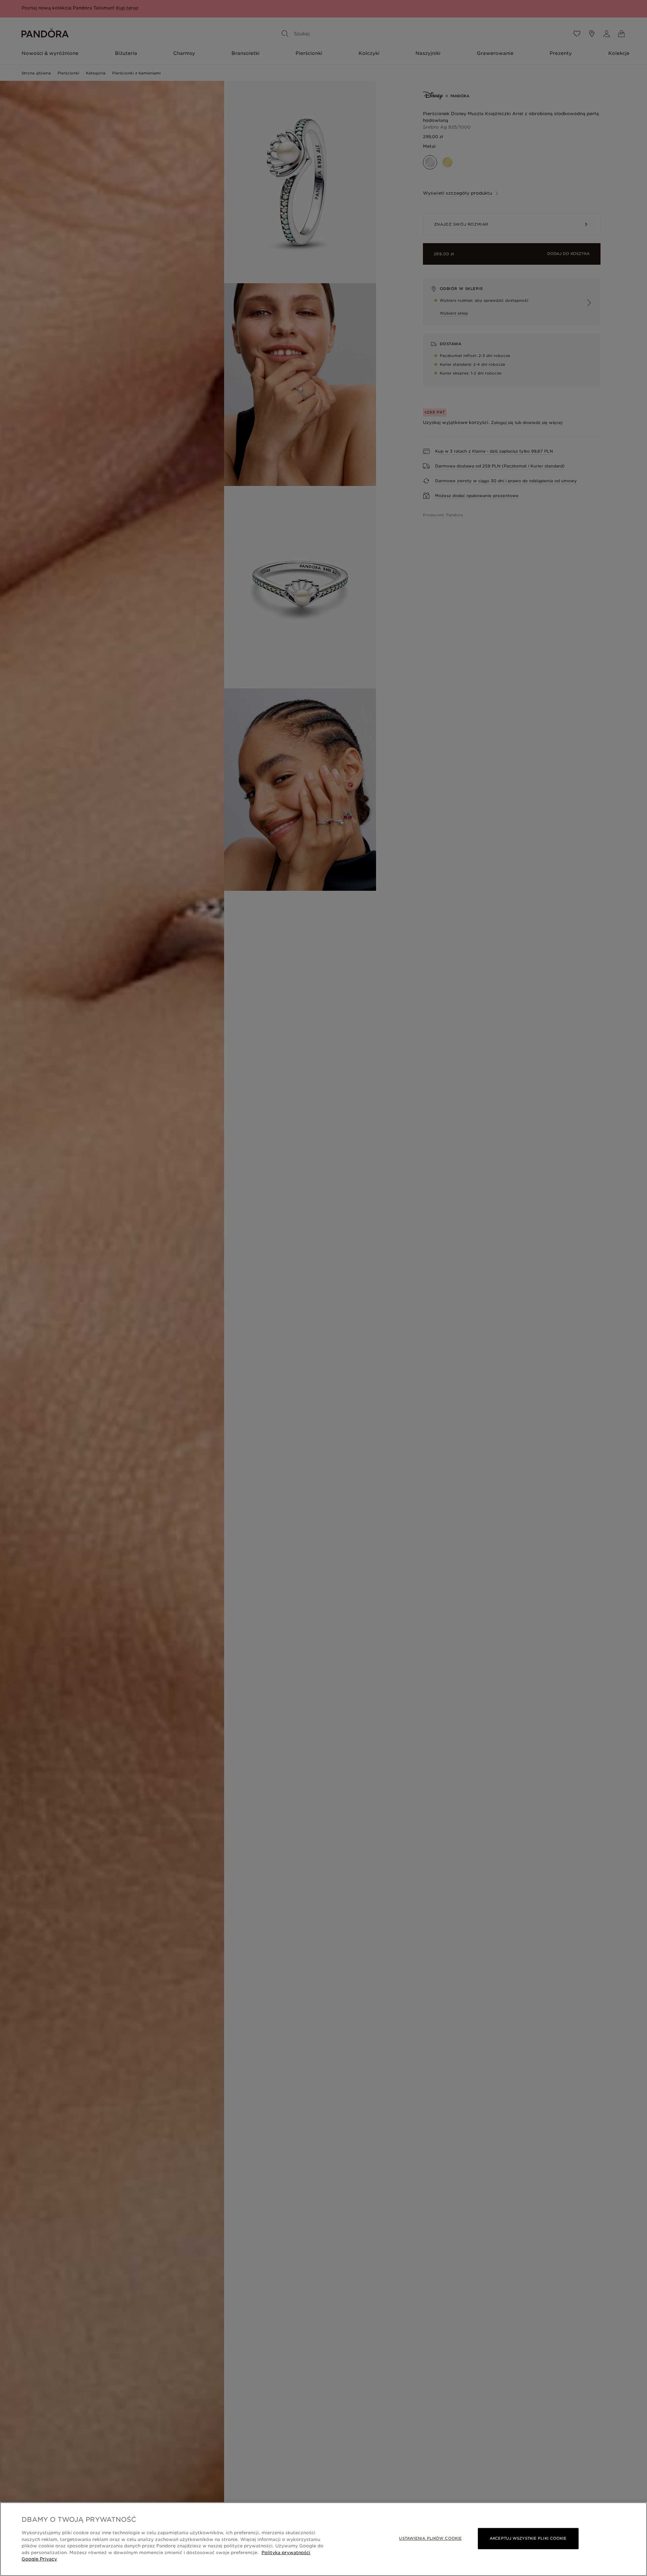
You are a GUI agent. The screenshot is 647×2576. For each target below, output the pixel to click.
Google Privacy (39, 2559)
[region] (323, 2539)
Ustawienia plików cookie (430, 2538)
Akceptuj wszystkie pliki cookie (528, 2538)
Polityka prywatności (286, 2553)
